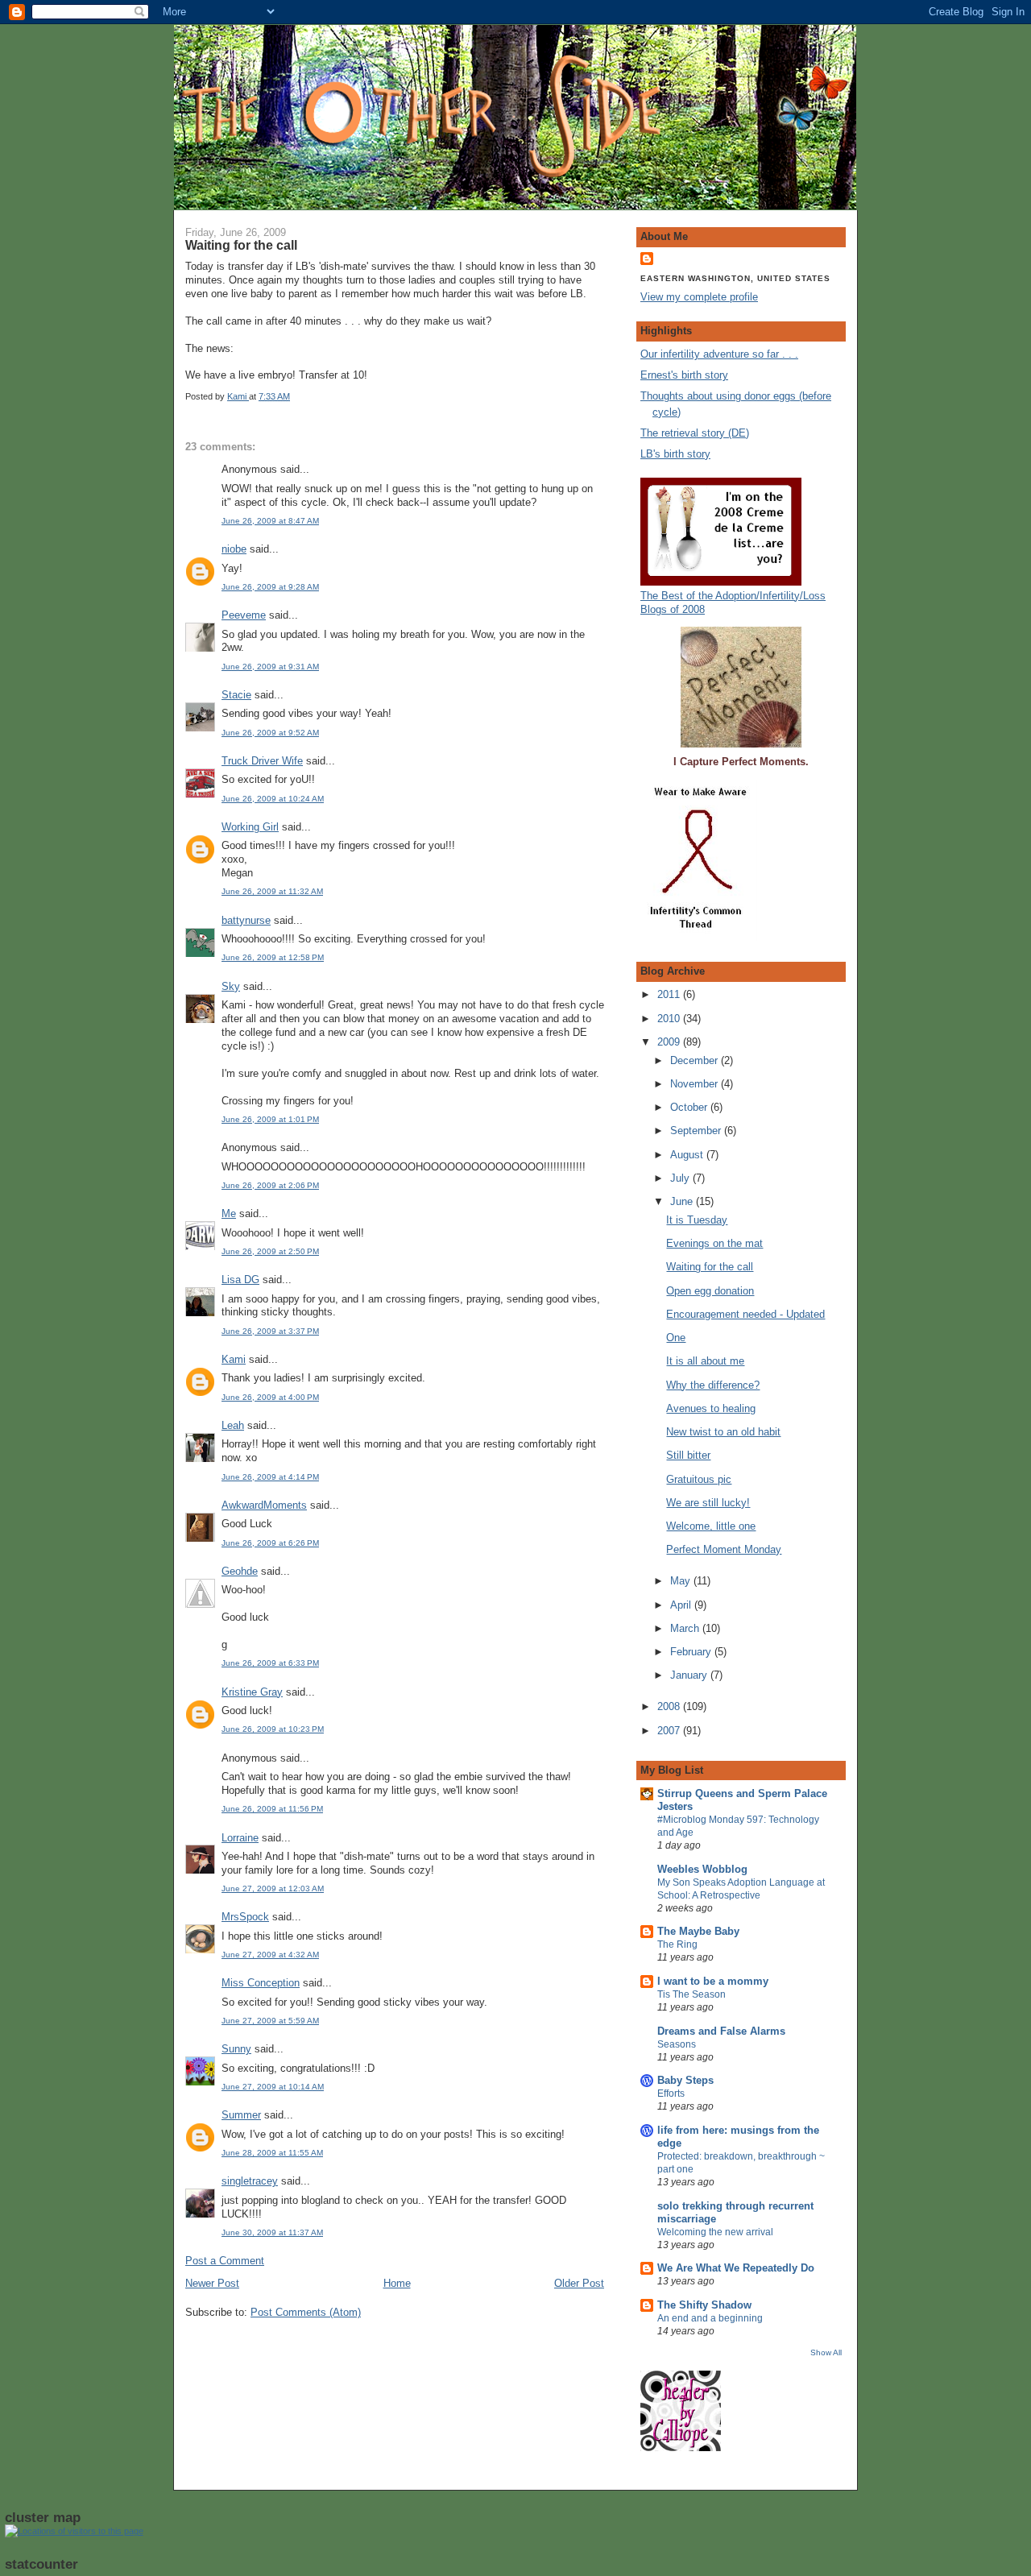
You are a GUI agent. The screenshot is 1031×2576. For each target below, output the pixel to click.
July (681, 1178)
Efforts (671, 2094)
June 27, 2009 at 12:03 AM (273, 1889)
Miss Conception (261, 1983)
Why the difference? (713, 1385)
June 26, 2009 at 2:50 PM (270, 1251)
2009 (670, 1042)
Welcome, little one (711, 1526)
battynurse (246, 920)
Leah (233, 1425)
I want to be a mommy (713, 1981)
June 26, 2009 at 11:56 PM (272, 1809)
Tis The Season (691, 1994)
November (696, 1084)
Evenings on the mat (714, 1243)
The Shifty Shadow (704, 2305)
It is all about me (705, 1361)
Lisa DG (240, 1280)
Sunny (236, 2049)
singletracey (250, 2181)
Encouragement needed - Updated (745, 1314)
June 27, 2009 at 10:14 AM (273, 2087)
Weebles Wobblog (702, 1869)
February (692, 1652)
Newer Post (212, 2283)
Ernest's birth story (684, 375)
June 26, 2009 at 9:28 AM (270, 587)
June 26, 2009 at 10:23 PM (273, 1729)
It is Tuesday (697, 1220)
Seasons (677, 2044)
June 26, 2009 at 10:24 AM (273, 799)
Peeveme (244, 615)
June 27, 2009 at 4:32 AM (270, 1955)
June (683, 1201)
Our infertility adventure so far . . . (719, 354)
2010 (670, 1019)
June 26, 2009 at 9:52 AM (270, 733)
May (682, 1581)
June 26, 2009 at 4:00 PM (270, 1397)
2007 (670, 1731)
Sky (231, 986)
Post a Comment (225, 2261)
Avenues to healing (711, 1408)
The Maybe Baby (698, 1931)
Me (229, 1213)
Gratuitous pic (699, 1479)
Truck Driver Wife (262, 761)
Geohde (240, 1571)
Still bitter (688, 1455)
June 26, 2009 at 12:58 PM (273, 957)
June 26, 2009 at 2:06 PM (270, 1185)
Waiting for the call (710, 1267)
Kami (234, 1359)
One (676, 1338)
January (690, 1675)
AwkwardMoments (264, 1505)
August (688, 1155)
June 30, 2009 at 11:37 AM (272, 2232)
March (686, 1628)
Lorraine (240, 1838)
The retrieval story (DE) (695, 433)
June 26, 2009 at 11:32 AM (272, 891)
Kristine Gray (252, 1692)
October (690, 1107)
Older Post (579, 2283)
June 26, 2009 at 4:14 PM (270, 1477)
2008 (670, 1706)
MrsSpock (245, 1917)
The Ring (677, 1944)
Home (397, 2283)
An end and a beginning (710, 2318)
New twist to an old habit (723, 1432)
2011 (670, 994)
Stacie (236, 695)
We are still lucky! (708, 1503)
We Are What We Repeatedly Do (736, 2268)
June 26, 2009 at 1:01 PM (270, 1119)
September (697, 1131)
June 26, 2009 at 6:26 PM (270, 1543)
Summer (241, 2115)
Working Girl (250, 827)
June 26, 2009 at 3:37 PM (270, 1331)
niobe (234, 549)
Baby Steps (685, 2080)
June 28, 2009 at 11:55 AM (272, 2153)
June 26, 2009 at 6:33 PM (270, 1663)
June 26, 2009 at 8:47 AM (270, 521)
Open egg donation (710, 1291)
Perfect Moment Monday (724, 1549)
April (682, 1605)
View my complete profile (699, 297)
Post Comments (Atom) (306, 2312)
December (696, 1060)
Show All (826, 2352)
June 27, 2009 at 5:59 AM (270, 2021)
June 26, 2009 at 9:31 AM (270, 667)
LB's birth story (675, 454)
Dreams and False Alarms (721, 2031)
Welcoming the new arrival (715, 2232)
